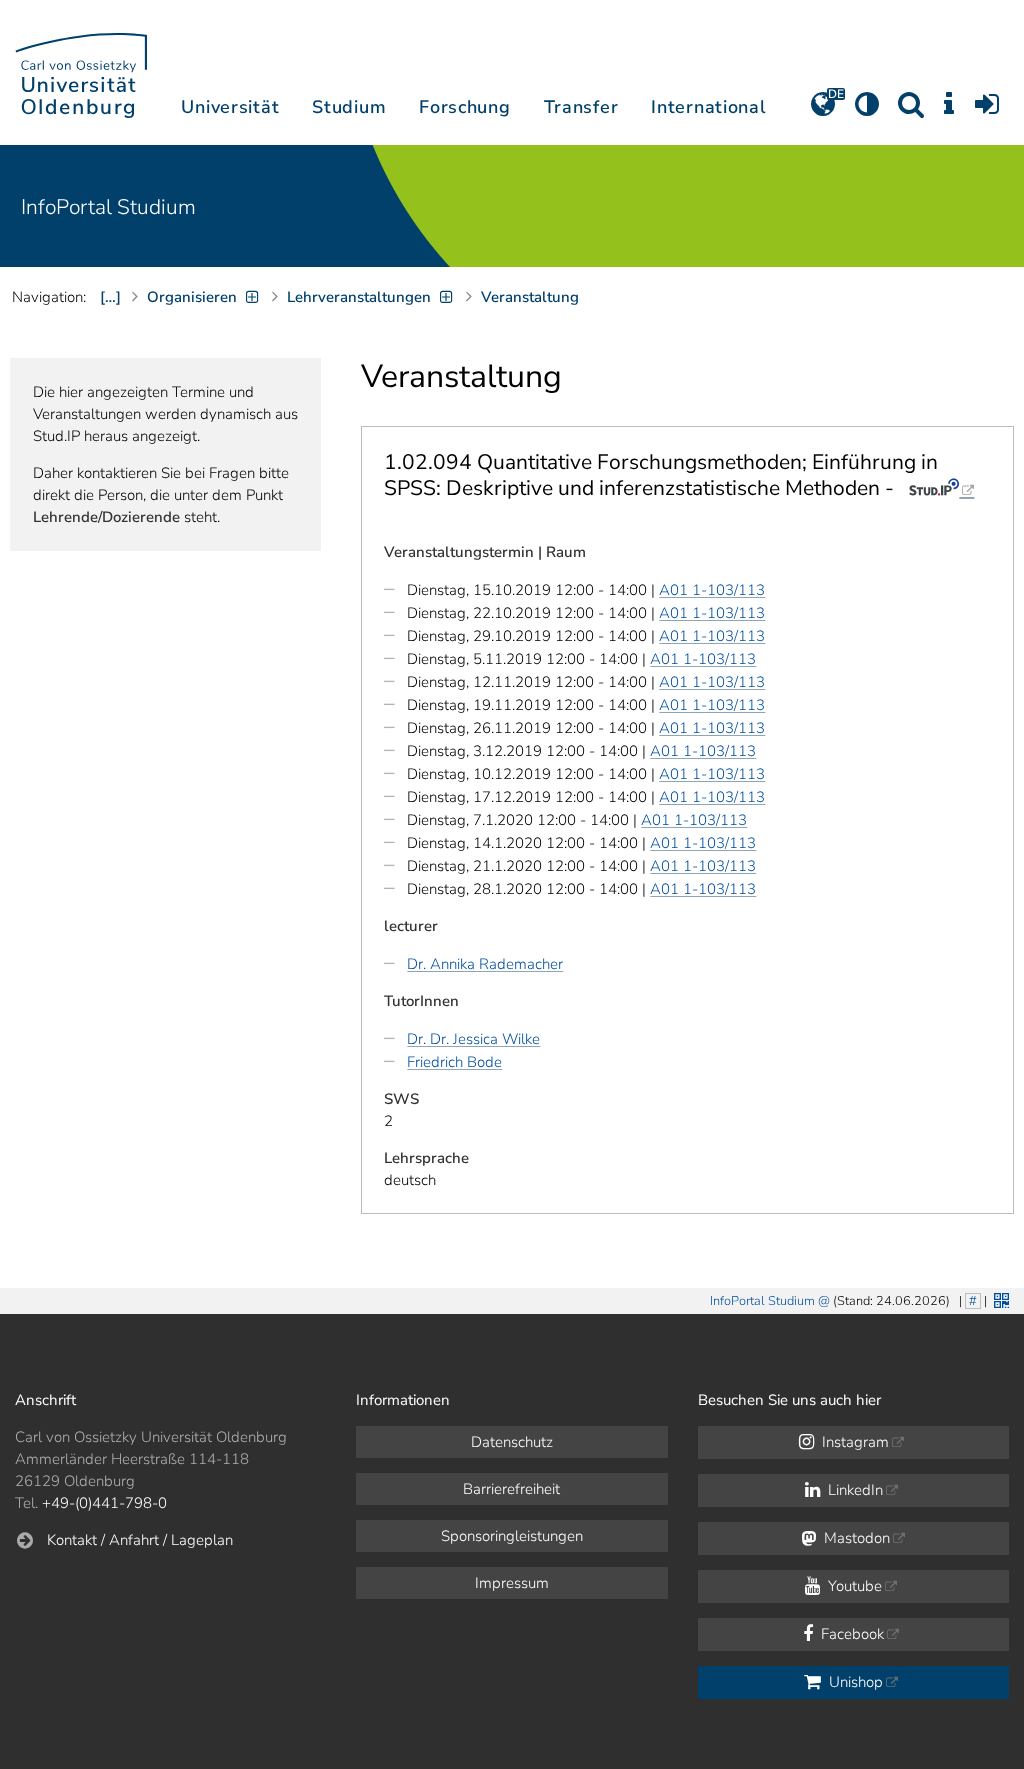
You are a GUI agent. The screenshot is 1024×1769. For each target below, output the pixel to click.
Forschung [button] (464, 107)
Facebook (850, 1634)
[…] (110, 297)
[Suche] (911, 111)
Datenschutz (512, 1442)
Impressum (512, 1583)
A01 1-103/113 (712, 590)
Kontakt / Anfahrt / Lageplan (140, 1540)
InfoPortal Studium (108, 207)
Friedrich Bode (454, 1062)
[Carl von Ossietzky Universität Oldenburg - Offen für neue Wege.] (81, 72)
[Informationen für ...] (949, 111)
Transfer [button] (581, 107)
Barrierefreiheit (511, 1489)
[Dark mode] (867, 111)
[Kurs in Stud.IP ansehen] (941, 488)
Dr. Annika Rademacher (485, 964)
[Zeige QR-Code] (999, 1298)
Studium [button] (349, 107)
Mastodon (855, 1538)
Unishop (854, 1682)
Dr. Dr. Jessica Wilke (473, 1039)
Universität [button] (230, 107)
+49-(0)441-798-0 (104, 1503)
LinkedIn (853, 1490)
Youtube (853, 1586)
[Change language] (823, 111)
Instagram (853, 1442)
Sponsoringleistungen (512, 1536)
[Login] (987, 111)
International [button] (708, 107)
